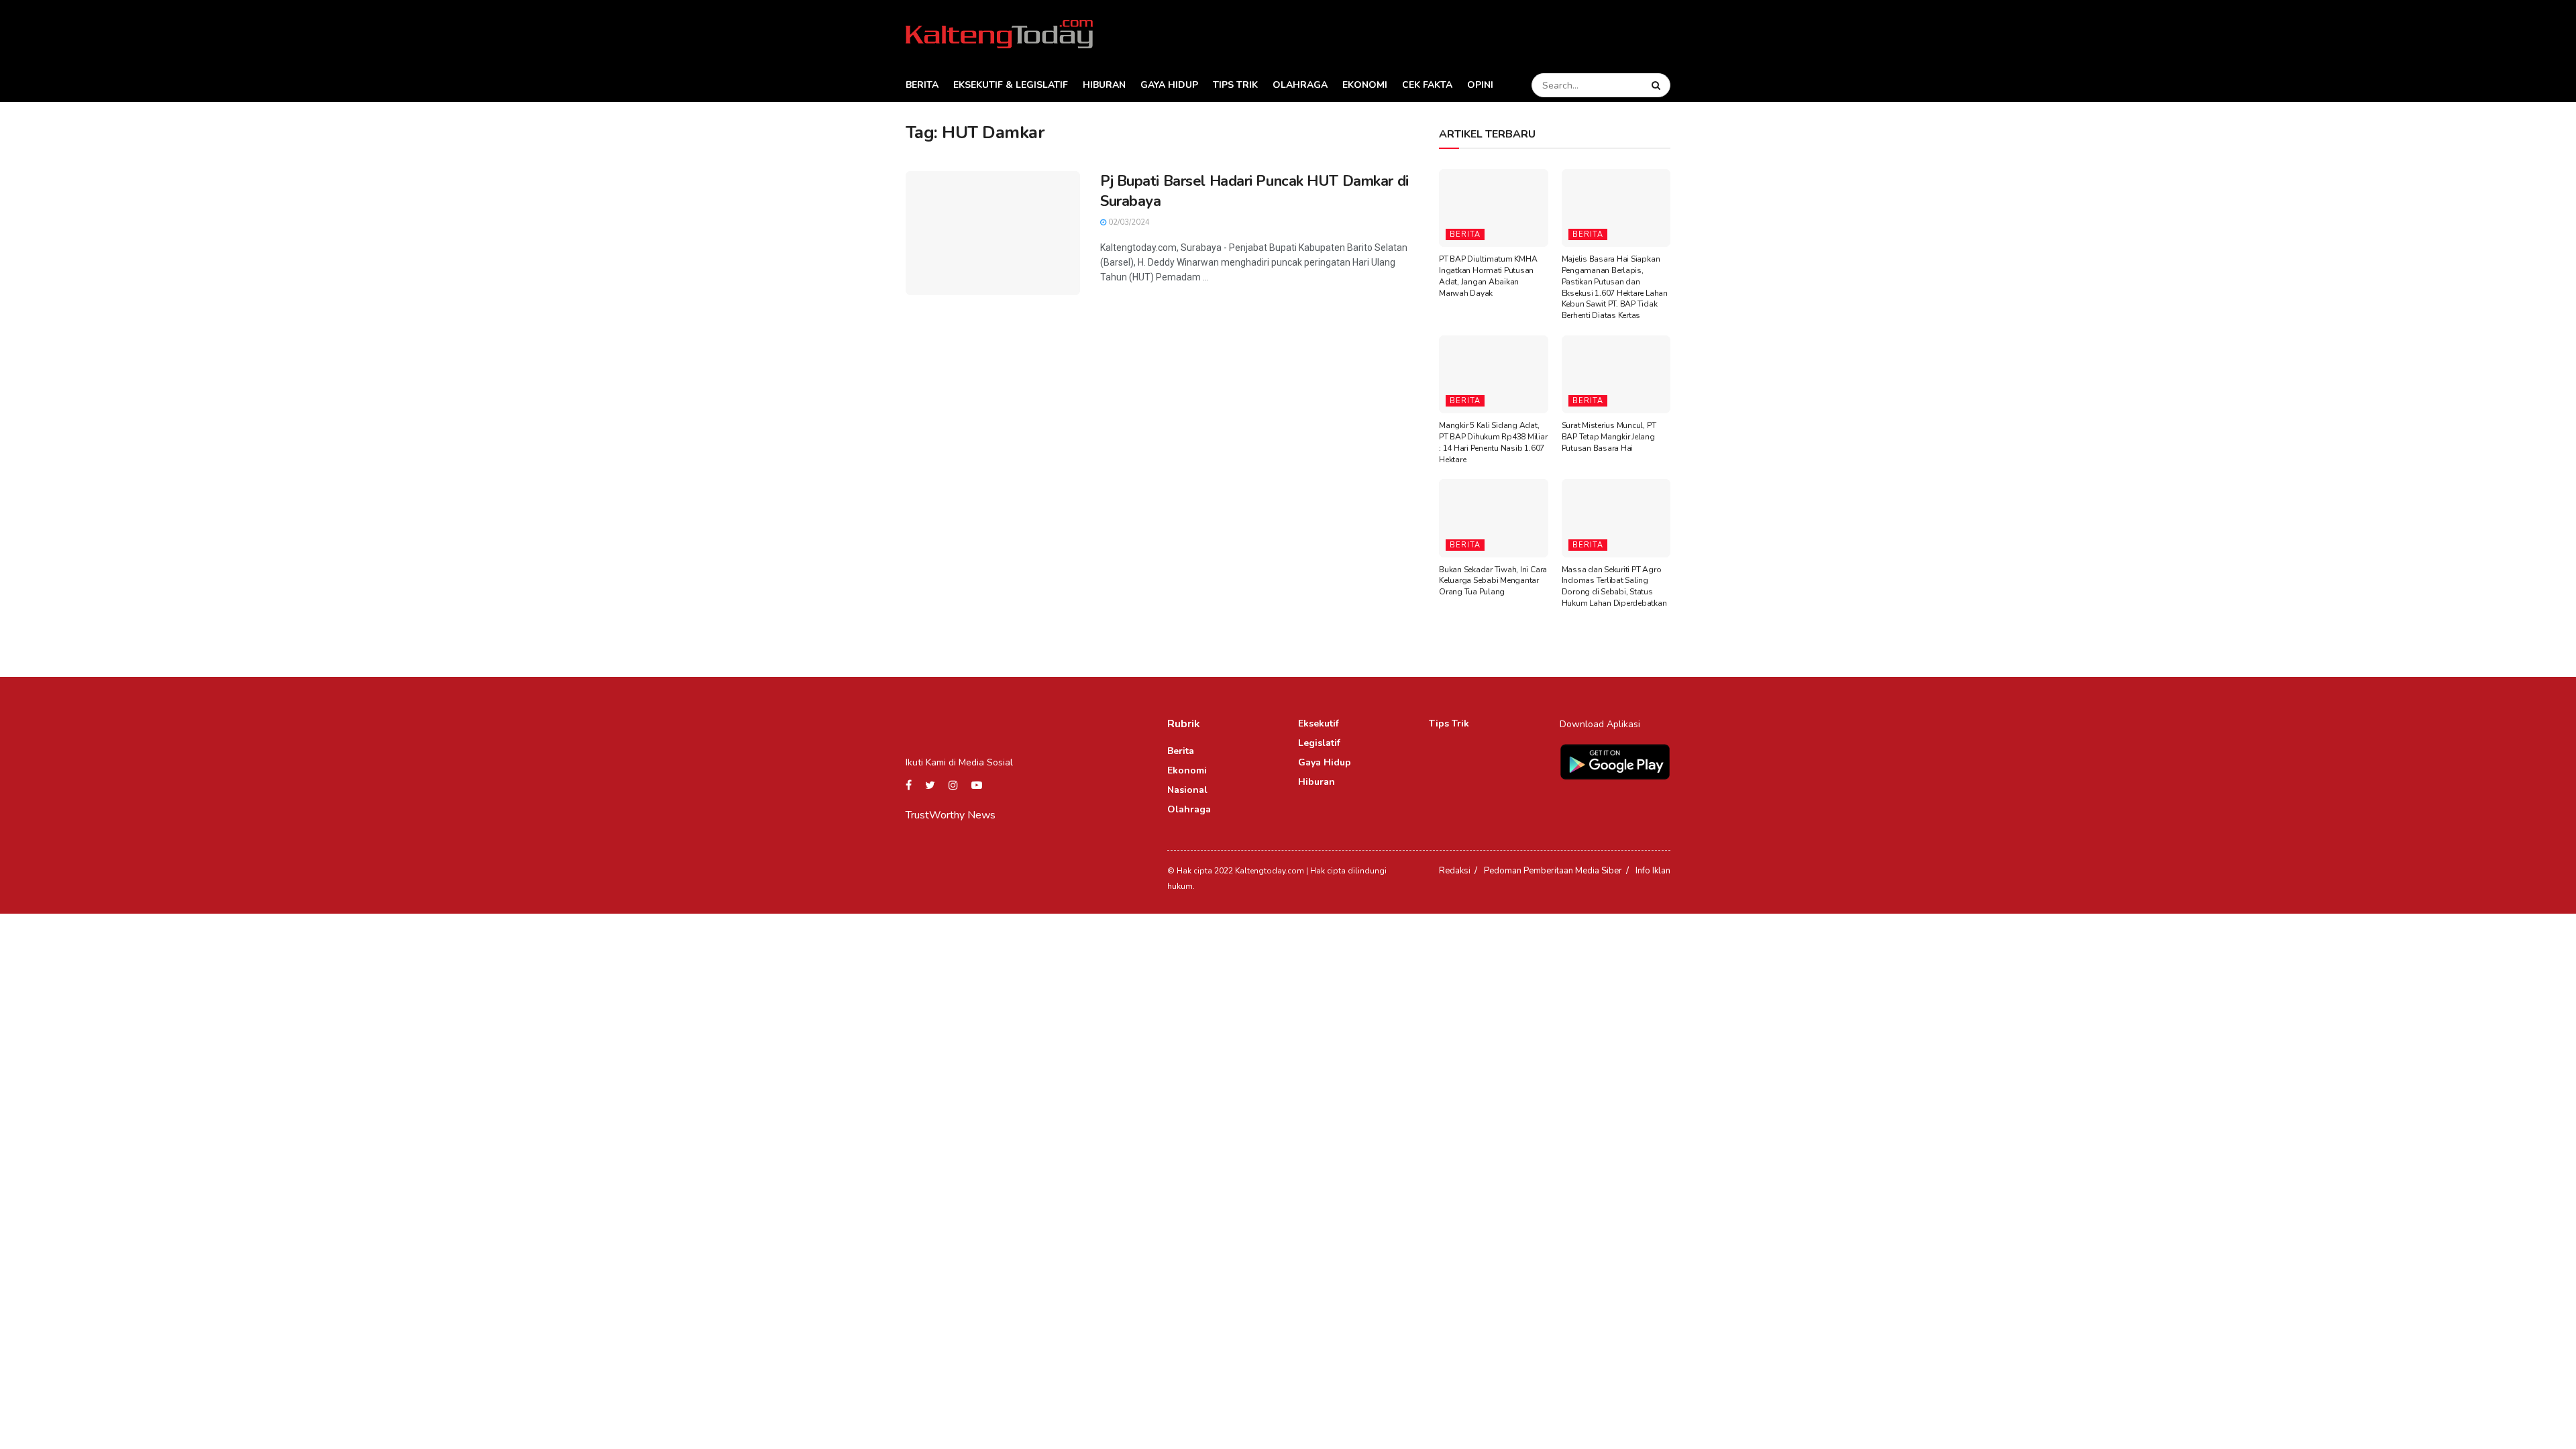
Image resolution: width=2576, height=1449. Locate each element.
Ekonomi (1365, 85)
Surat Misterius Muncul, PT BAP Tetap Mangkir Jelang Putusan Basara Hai (1609, 437)
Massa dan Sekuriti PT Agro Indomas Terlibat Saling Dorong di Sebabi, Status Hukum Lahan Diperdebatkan (1614, 586)
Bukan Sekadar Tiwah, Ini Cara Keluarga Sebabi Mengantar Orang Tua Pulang (1493, 581)
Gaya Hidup (1169, 85)
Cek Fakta (1427, 85)
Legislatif (1319, 743)
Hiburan (1104, 85)
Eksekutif (1319, 723)
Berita (922, 85)
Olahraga (1300, 85)
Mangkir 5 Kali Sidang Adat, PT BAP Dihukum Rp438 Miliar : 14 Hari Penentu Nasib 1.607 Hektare (1493, 442)
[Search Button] (1658, 85)
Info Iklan (1653, 871)
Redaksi (1455, 871)
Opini (1480, 85)
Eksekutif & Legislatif (1011, 85)
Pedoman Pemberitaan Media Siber (1553, 871)
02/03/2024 (1128, 222)
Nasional (1187, 790)
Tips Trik (1235, 85)
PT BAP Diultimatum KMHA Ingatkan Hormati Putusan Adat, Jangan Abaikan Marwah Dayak (1488, 276)
